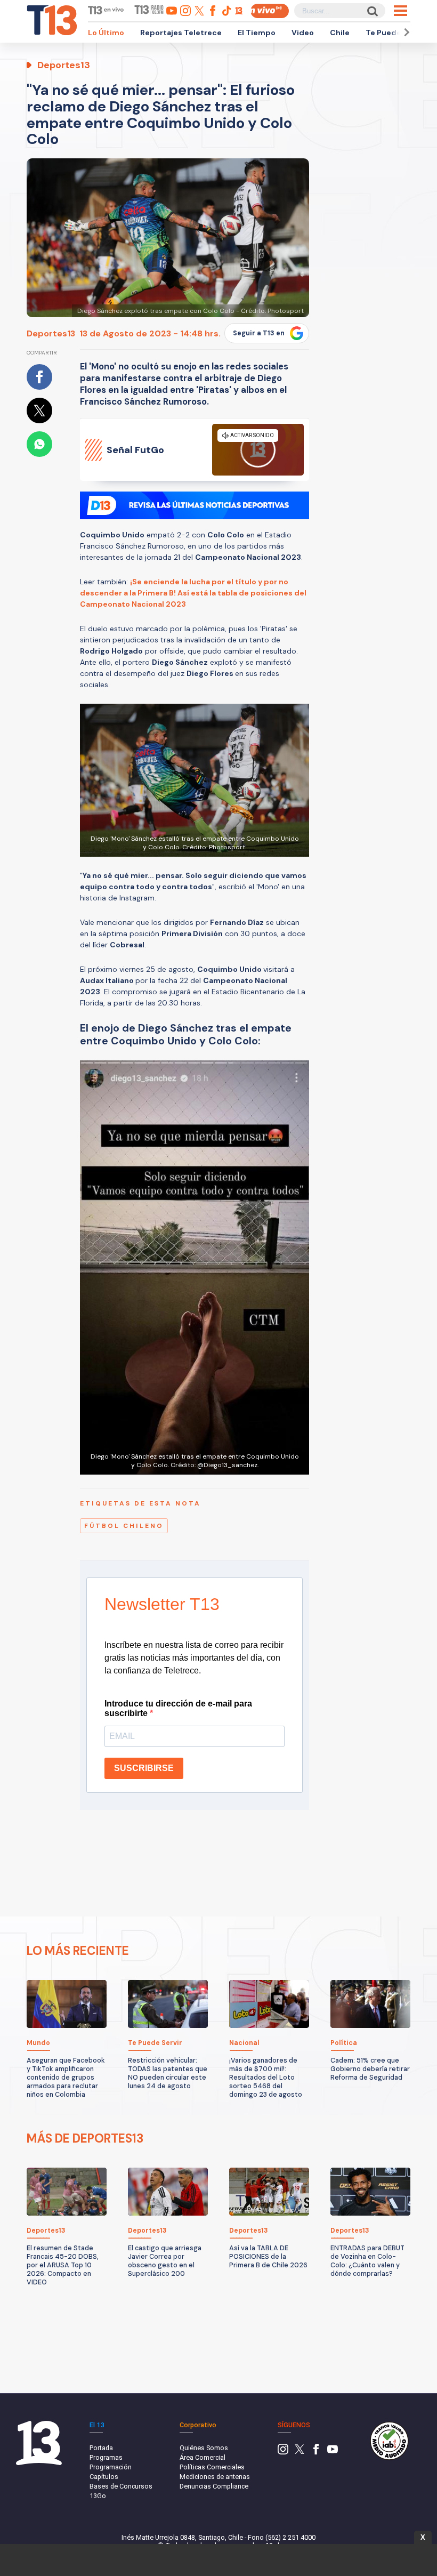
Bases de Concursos (121, 2486)
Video (303, 33)
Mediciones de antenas (215, 2477)
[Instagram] (283, 2452)
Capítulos (104, 2477)
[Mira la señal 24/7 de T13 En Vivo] (270, 11)
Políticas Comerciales (212, 2467)
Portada (101, 2448)
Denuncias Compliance (214, 2486)
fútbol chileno (124, 1526)
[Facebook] (316, 2452)
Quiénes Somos (204, 2448)
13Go (98, 2496)
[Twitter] (300, 2452)
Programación (111, 2467)
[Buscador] (372, 11)
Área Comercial (203, 2457)
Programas (106, 2457)
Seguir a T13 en (259, 333)
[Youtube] (333, 2452)
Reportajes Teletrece (181, 33)
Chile (340, 33)
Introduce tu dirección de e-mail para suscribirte (178, 1708)
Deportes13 (51, 333)
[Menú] (400, 11)
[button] (405, 32)
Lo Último (106, 33)
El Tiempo (257, 33)
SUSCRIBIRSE (144, 1768)
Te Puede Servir (395, 33)
